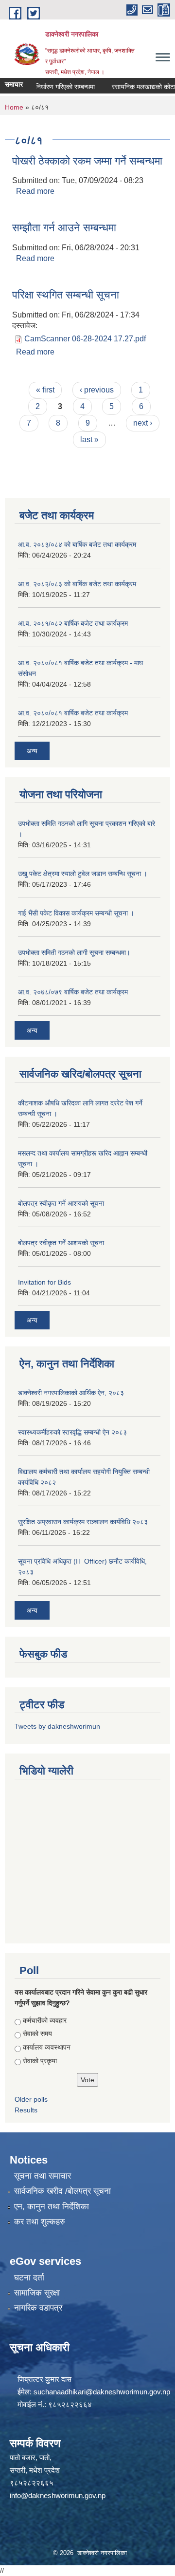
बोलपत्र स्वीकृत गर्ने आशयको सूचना (61, 1203)
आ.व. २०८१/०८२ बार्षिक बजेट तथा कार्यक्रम (73, 623)
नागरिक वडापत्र (38, 2308)
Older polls (31, 2099)
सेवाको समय (37, 2034)
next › (143, 423)
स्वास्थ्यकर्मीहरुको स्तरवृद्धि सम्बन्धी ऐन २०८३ (72, 1432)
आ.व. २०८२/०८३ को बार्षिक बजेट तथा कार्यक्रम (77, 584)
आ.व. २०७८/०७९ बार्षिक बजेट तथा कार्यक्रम (73, 992)
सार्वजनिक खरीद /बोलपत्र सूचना (62, 2191)
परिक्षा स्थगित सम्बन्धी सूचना (66, 295)
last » (89, 439)
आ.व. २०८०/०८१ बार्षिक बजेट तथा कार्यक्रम (73, 713)
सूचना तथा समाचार (43, 2176)
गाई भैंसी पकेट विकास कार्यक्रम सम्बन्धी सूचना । (76, 913)
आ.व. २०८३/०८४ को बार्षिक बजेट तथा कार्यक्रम (77, 544)
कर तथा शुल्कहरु (40, 2222)
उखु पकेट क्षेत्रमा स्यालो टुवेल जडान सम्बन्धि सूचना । (83, 874)
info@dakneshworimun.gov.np (58, 2495)
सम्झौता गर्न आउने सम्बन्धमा (64, 228)
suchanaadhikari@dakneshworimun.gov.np (102, 2392)
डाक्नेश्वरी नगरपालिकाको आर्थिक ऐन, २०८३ (71, 1393)
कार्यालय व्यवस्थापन (47, 2047)
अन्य (32, 751)
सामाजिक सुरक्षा (37, 2293)
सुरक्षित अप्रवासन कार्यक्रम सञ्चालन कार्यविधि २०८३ (83, 1522)
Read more (35, 191)
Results (26, 2110)
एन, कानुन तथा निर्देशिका (52, 2207)
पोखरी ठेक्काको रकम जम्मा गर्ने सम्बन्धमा (87, 161)
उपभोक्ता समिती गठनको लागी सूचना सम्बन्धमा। (74, 952)
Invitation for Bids (44, 1282)
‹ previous (97, 390)
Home (14, 107)
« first (45, 390)
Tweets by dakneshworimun (57, 1726)
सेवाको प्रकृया (40, 2061)
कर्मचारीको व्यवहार (45, 2020)
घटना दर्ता (29, 2278)
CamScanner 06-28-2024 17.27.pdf (85, 339)
